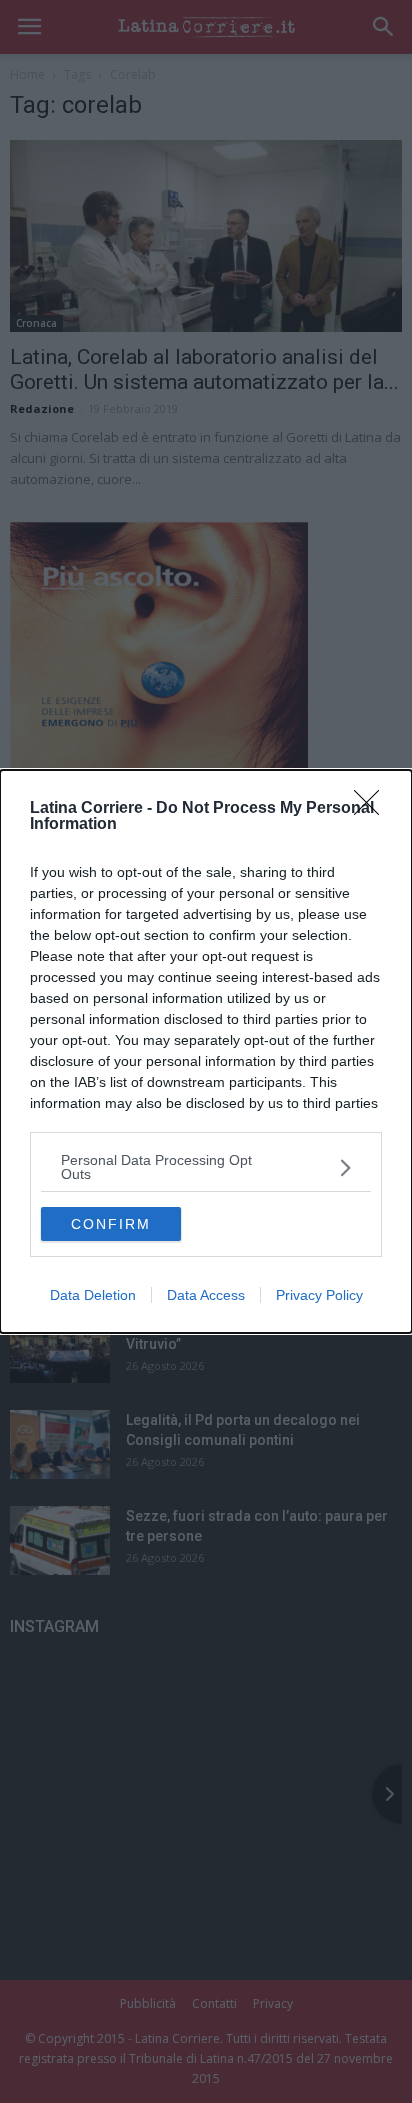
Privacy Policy (319, 1295)
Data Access (206, 1295)
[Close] (373, 809)
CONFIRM (111, 1224)
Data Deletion (93, 1295)
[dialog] (206, 1051)
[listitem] (206, 1167)
